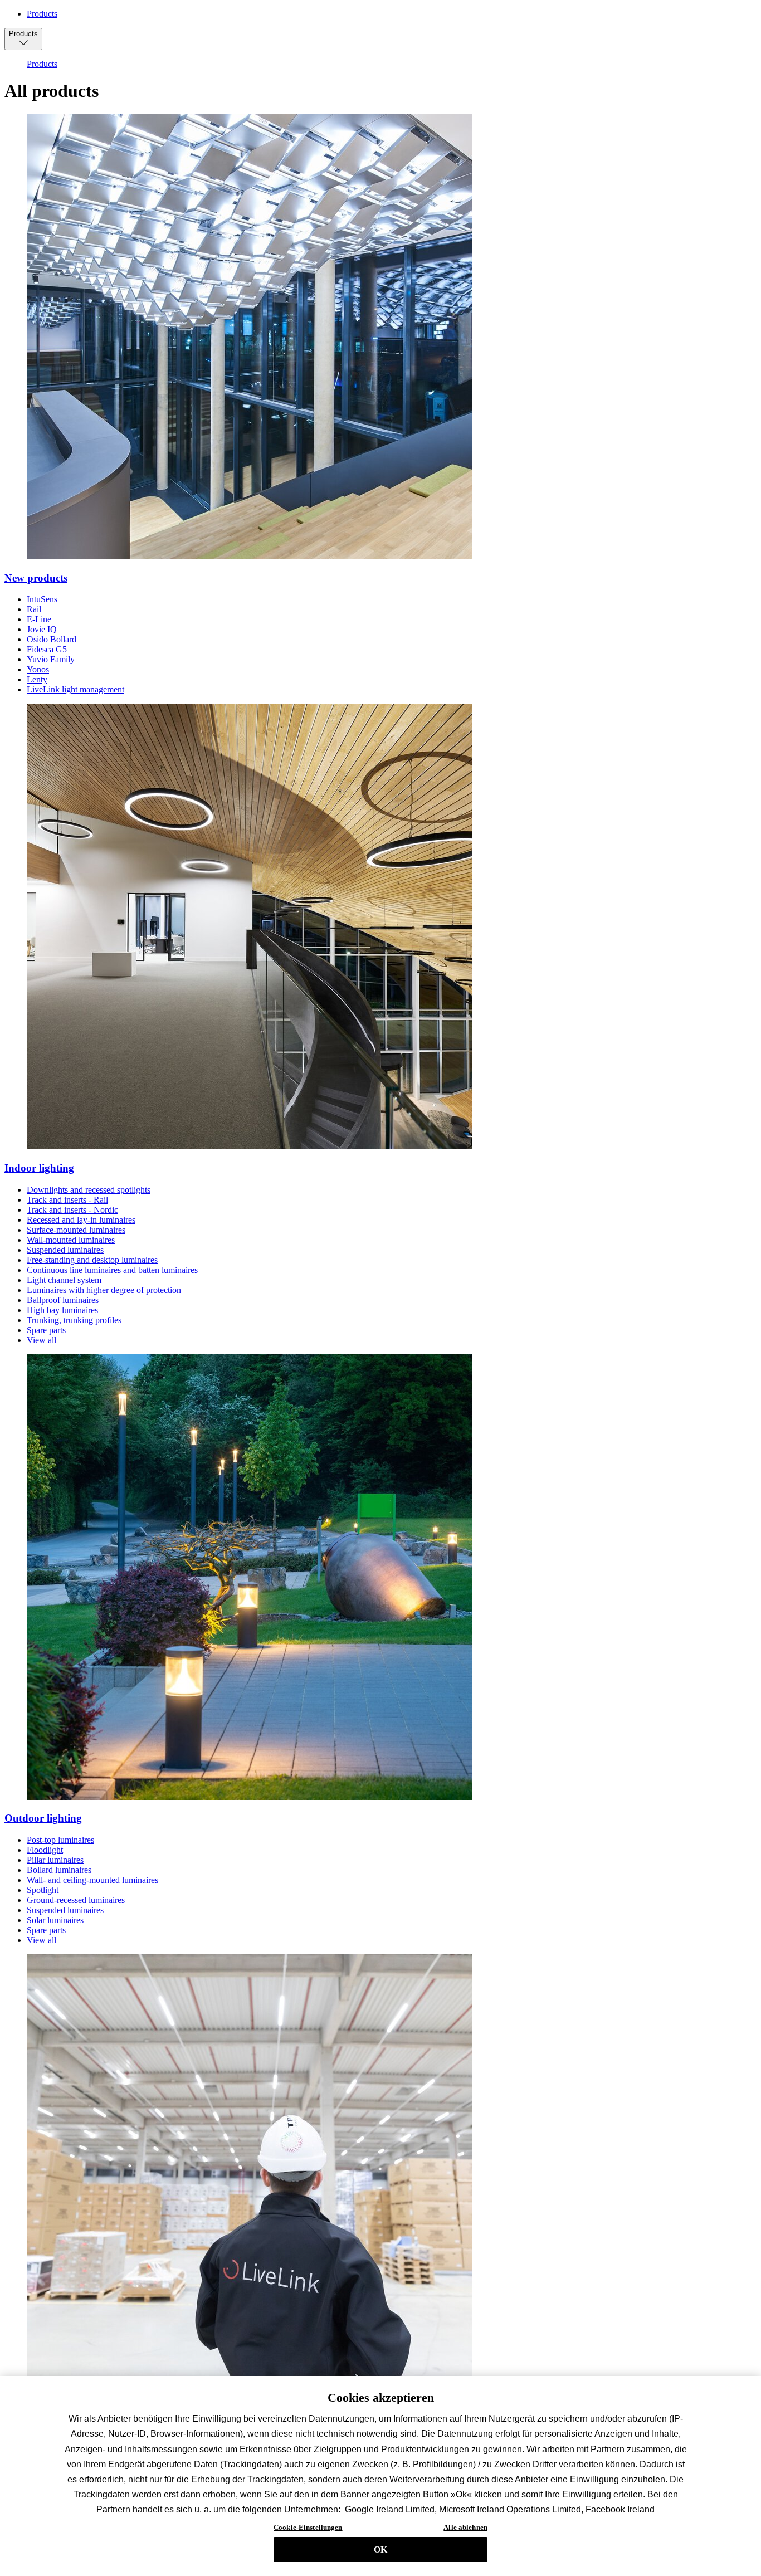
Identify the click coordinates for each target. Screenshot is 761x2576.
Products (42, 14)
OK (380, 2550)
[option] (42, 64)
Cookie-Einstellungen (308, 2527)
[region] (380, 2476)
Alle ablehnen (465, 2527)
